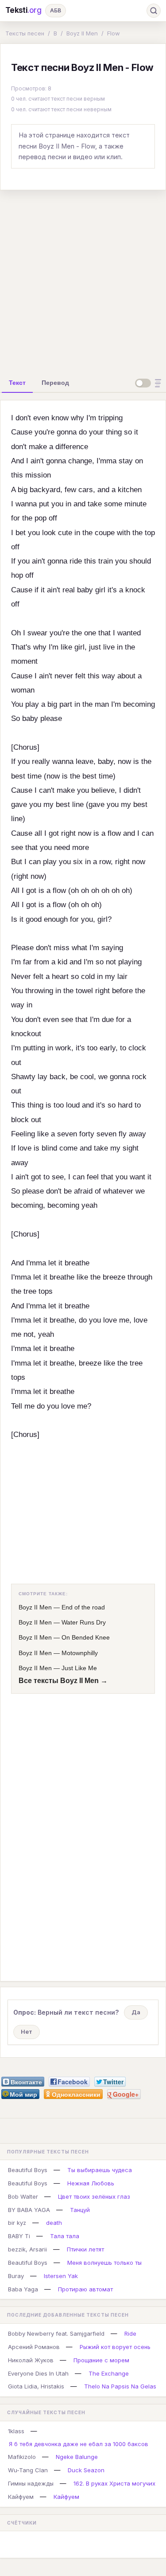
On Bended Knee (86, 1637)
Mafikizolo (22, 2457)
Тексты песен (25, 33)
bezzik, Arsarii (27, 2249)
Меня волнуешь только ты (104, 2263)
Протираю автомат (85, 2289)
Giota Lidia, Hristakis (36, 2386)
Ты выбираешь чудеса (100, 2170)
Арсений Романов (34, 2347)
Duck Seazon (86, 2470)
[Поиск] (154, 11)
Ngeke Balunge (77, 2457)
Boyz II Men (82, 33)
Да (136, 2012)
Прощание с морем (101, 2360)
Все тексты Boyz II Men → (63, 1681)
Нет (27, 2032)
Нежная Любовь (91, 2183)
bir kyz (17, 2223)
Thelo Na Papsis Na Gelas (120, 2386)
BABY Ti (19, 2236)
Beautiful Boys (28, 2170)
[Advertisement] (83, 280)
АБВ (56, 10)
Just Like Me (79, 1668)
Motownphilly (80, 1653)
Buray (16, 2276)
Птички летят (85, 2249)
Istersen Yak (61, 2276)
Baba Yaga (23, 2289)
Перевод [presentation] (55, 383)
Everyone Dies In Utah (38, 2373)
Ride (130, 2333)
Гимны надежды (31, 2483)
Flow (114, 33)
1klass (16, 2431)
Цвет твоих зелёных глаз (94, 2196)
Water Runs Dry (84, 1622)
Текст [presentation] (17, 383)
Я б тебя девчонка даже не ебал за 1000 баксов (79, 2444)
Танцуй (80, 2210)
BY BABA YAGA (29, 2210)
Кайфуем (21, 2497)
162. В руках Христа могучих (114, 2483)
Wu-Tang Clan (28, 2470)
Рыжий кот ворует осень (115, 2347)
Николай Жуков (31, 2360)
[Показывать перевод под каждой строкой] (150, 383)
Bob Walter (23, 2196)
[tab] (17, 383)
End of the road (83, 1607)
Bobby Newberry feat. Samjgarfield (56, 2333)
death (54, 2223)
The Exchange (109, 2373)
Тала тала (65, 2236)
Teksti (23, 10)
